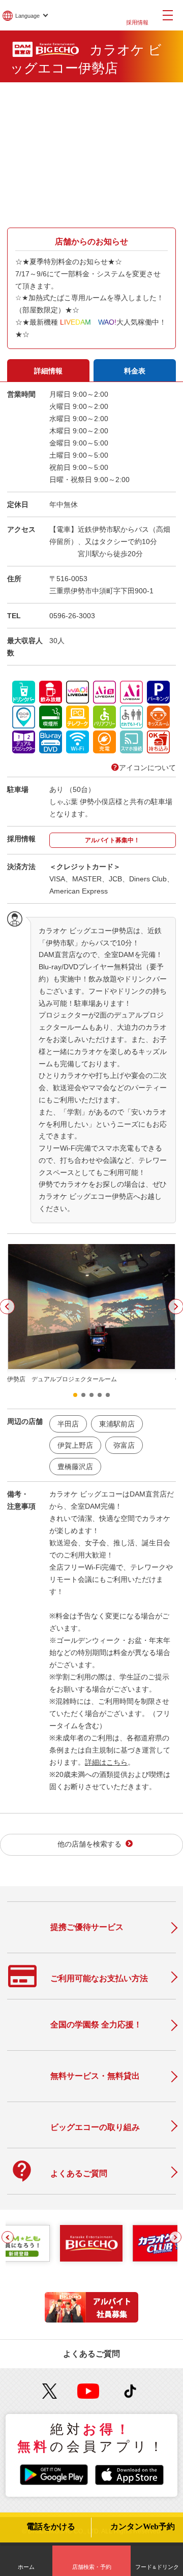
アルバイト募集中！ (112, 840)
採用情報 (137, 22)
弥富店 (124, 1445)
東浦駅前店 (117, 1424)
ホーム (26, 2567)
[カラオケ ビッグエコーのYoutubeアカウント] (88, 2391)
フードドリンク (157, 2567)
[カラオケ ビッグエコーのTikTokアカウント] (130, 2391)
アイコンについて (147, 768)
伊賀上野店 (75, 1445)
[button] (75, 1395)
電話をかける (51, 2527)
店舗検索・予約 (92, 2567)
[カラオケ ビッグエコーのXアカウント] (50, 2391)
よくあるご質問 (91, 2354)
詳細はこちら (106, 1762)
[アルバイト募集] (91, 2320)
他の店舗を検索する (89, 1844)
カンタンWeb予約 (143, 2527)
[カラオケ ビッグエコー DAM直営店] (91, 2243)
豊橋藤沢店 (75, 1467)
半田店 (68, 1424)
